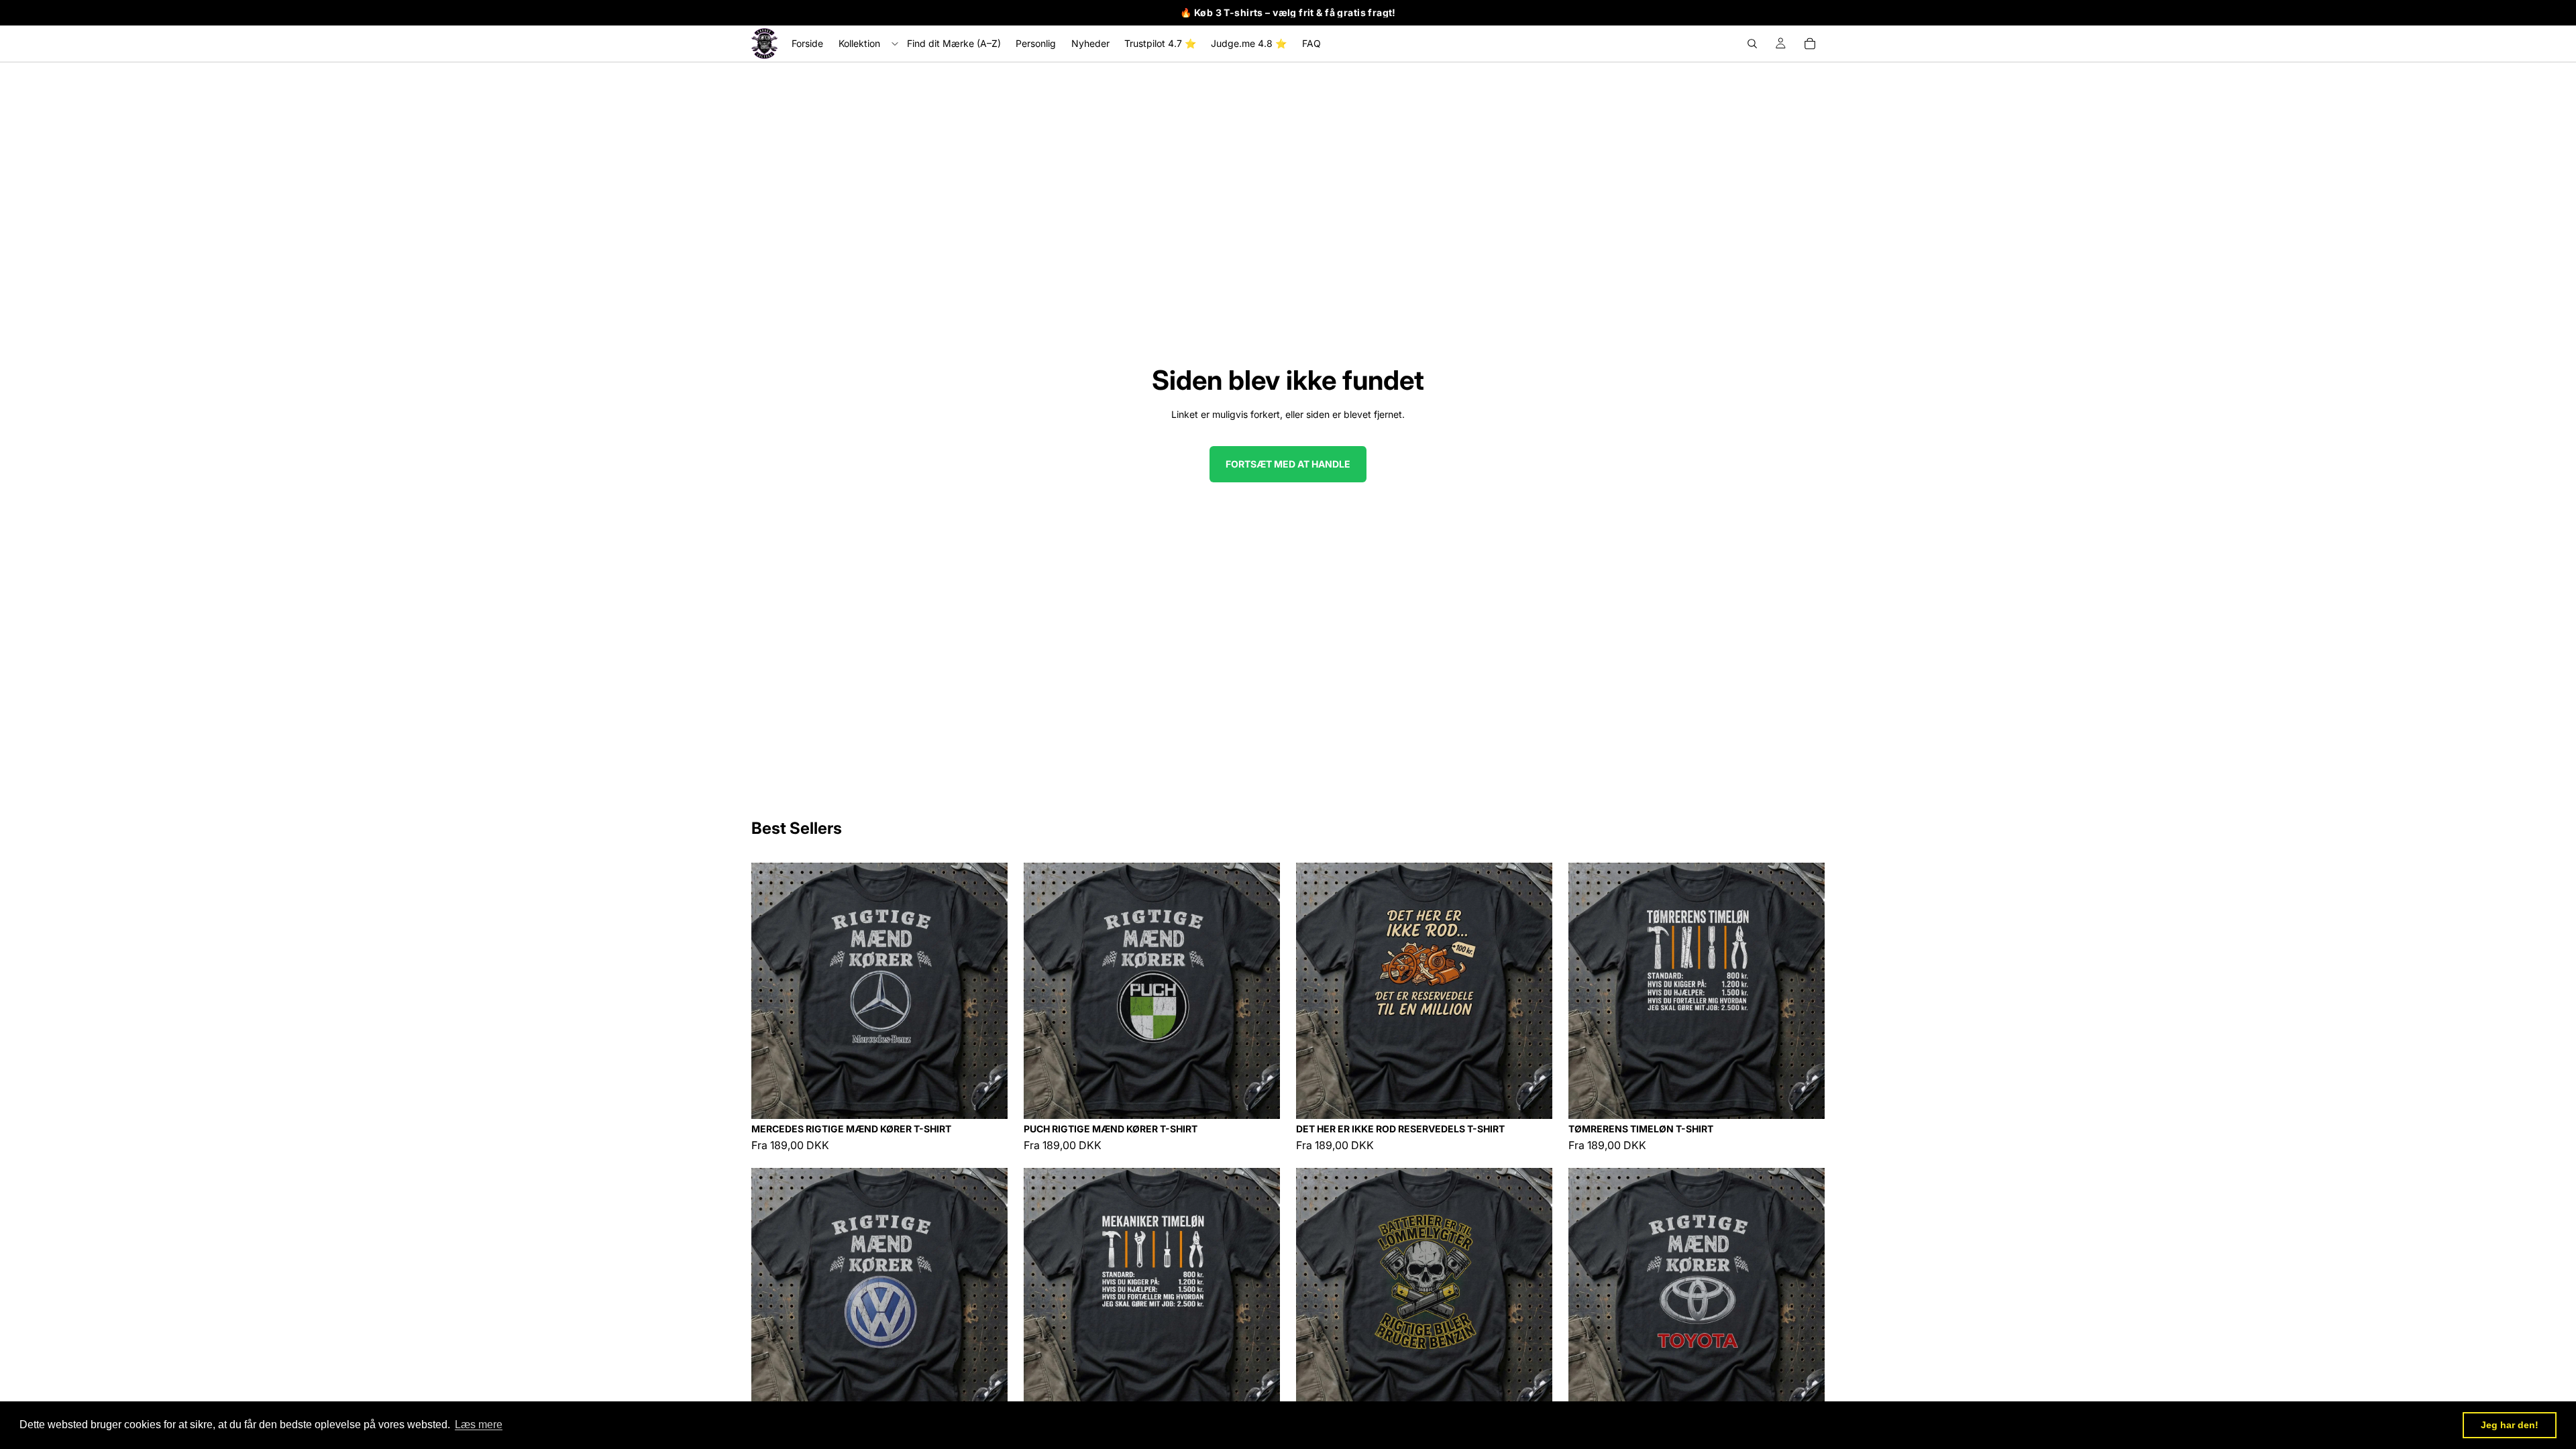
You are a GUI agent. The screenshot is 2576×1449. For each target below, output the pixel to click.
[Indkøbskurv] (1810, 44)
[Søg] (1752, 44)
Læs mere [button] (479, 1425)
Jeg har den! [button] (2510, 1425)
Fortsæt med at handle (1288, 464)
